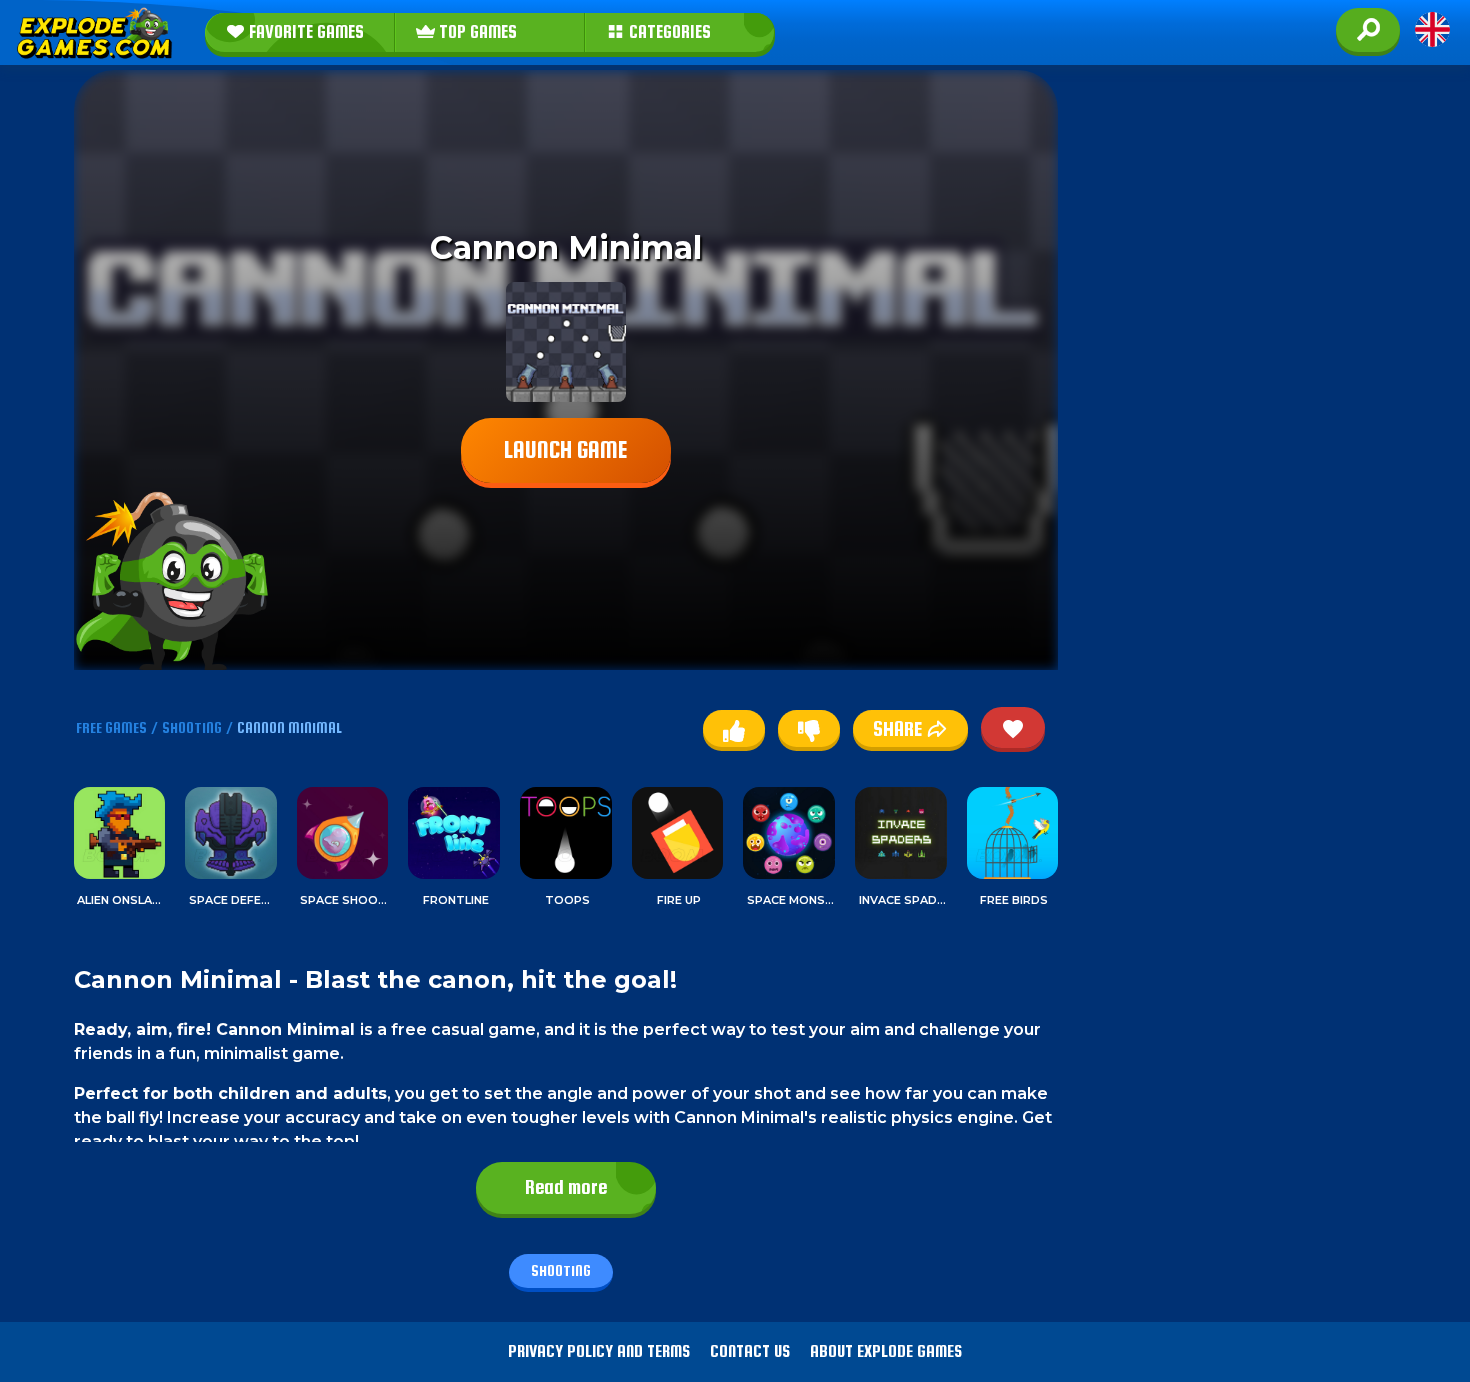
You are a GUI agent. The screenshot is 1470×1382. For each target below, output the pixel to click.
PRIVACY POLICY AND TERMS (599, 1351)
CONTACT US (750, 1351)
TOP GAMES (476, 32)
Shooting (561, 1270)
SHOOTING (192, 727)
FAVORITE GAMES (304, 32)
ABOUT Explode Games (886, 1351)
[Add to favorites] (1013, 727)
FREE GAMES (111, 727)
